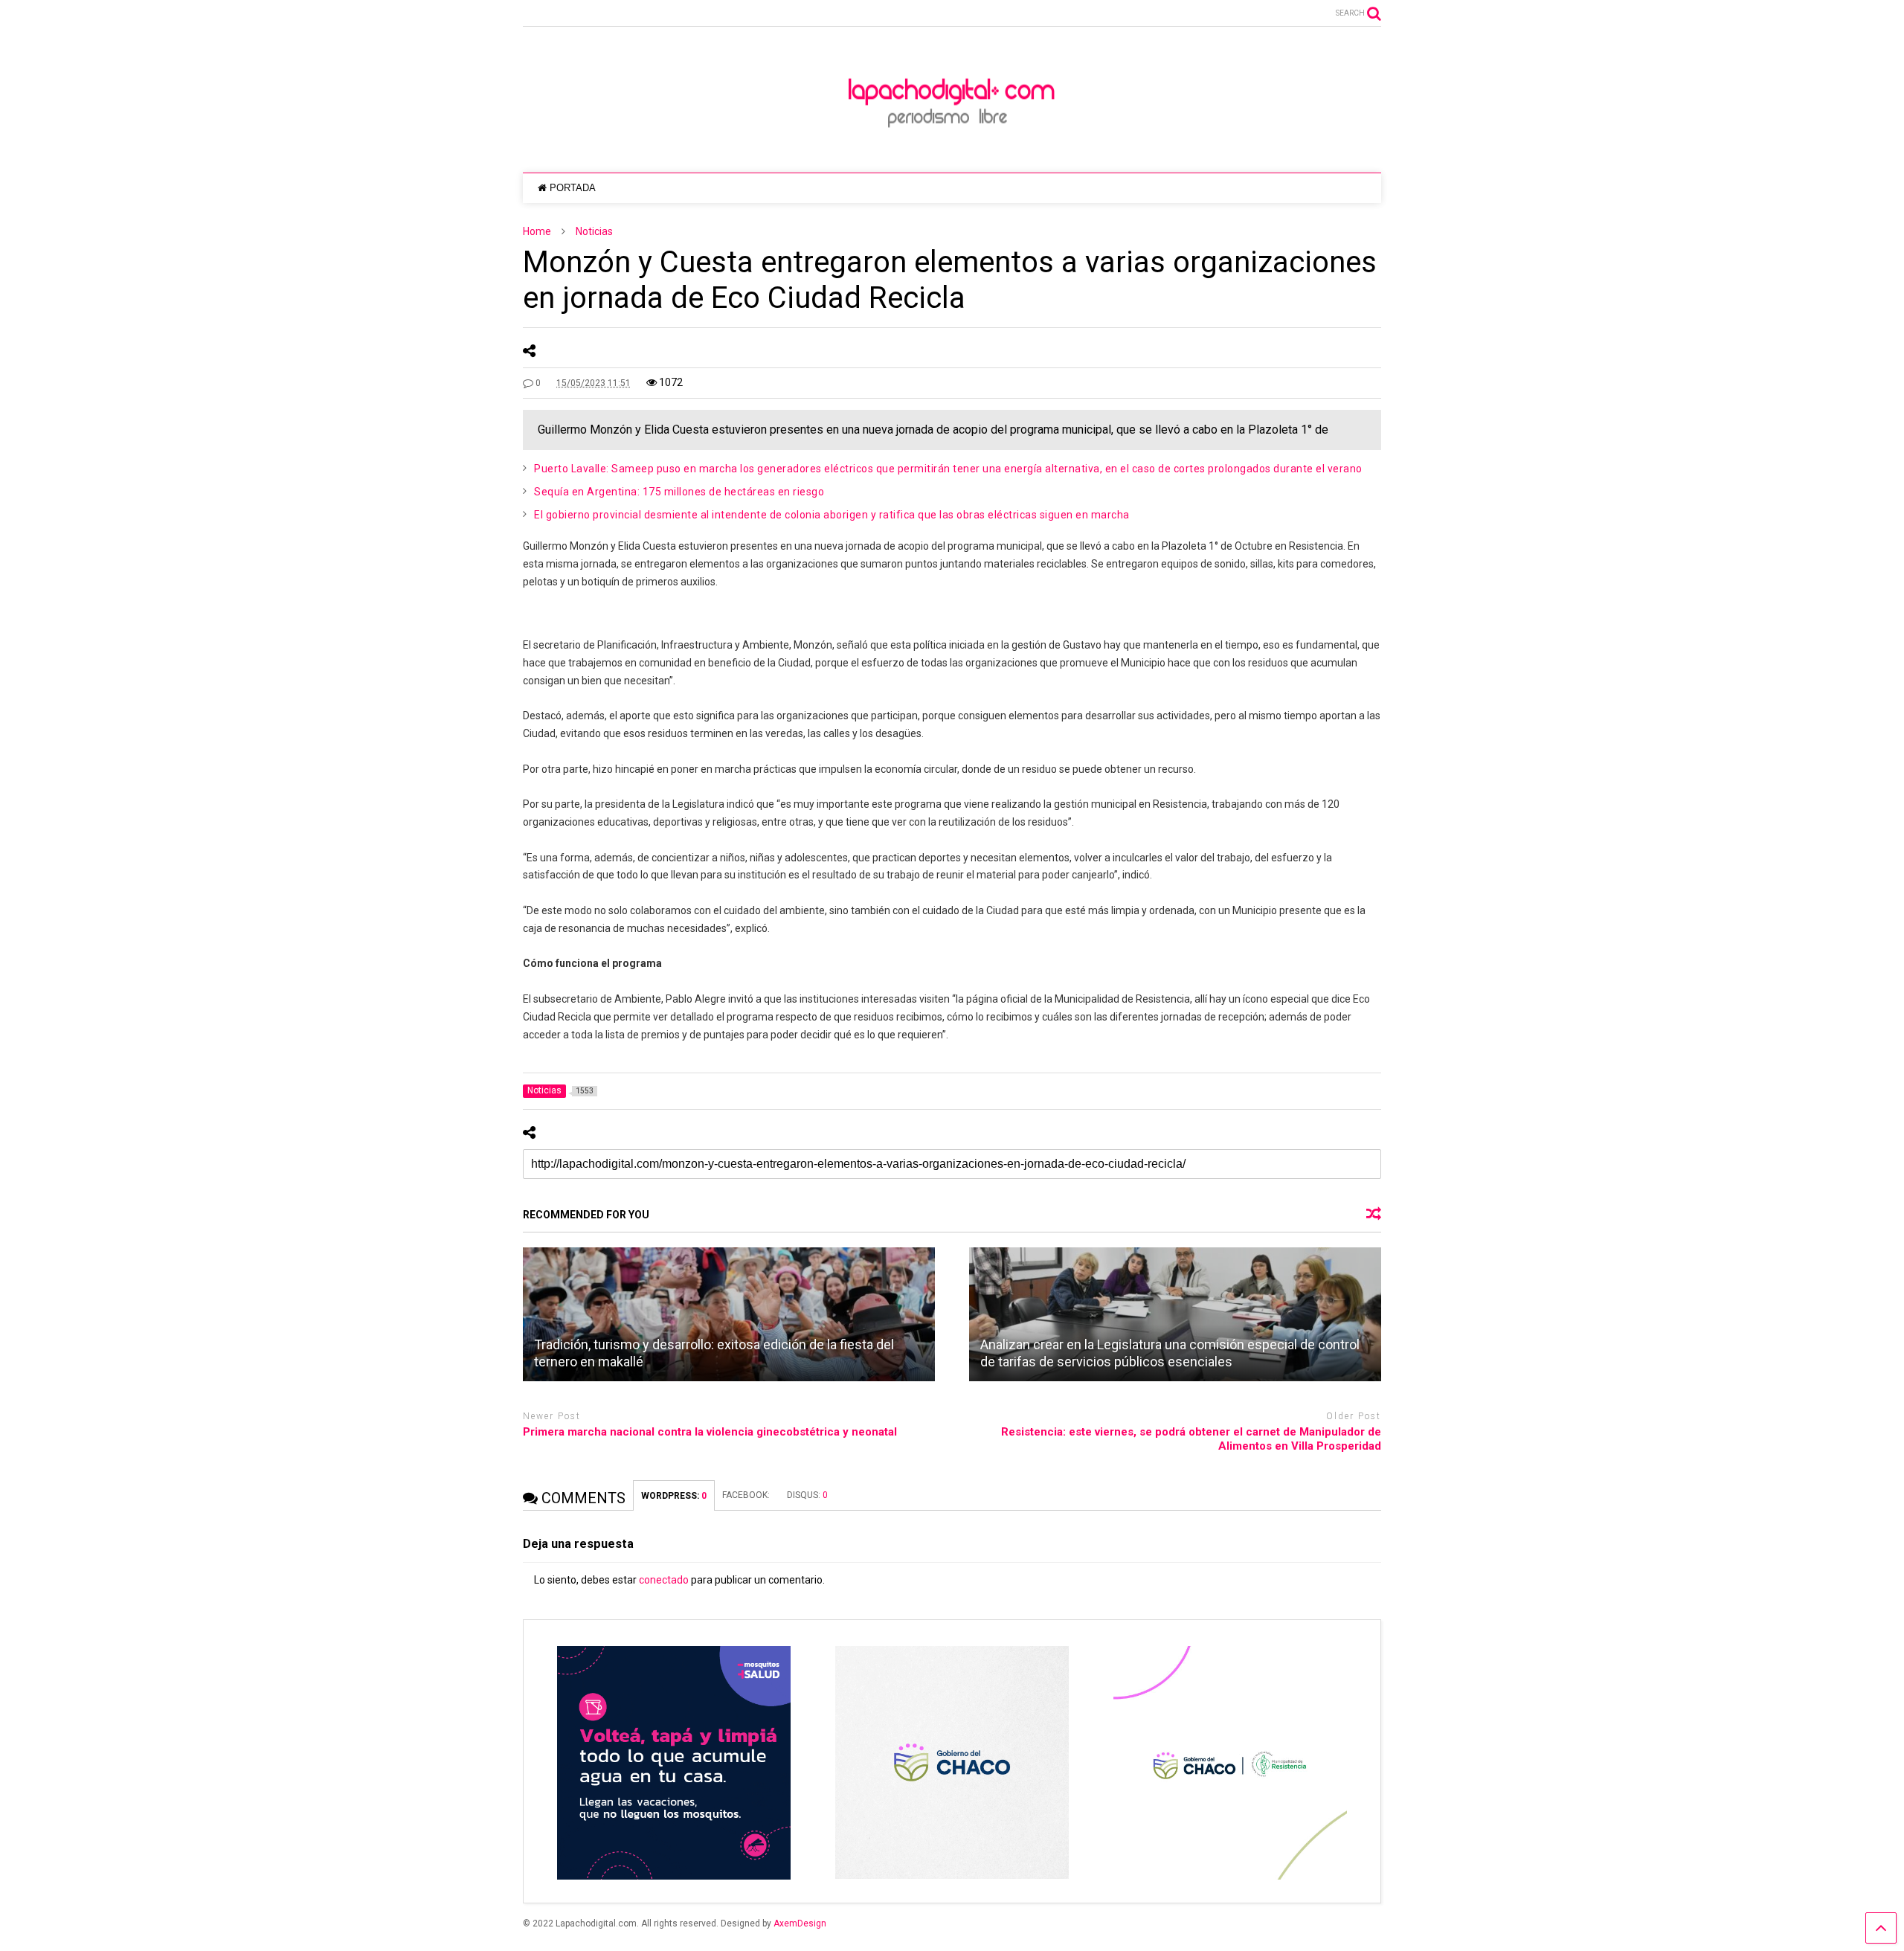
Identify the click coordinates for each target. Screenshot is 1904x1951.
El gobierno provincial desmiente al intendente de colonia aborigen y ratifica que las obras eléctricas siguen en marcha (832, 515)
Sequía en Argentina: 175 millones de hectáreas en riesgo (679, 492)
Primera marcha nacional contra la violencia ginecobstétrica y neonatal (710, 1432)
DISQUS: (807, 1495)
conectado (664, 1580)
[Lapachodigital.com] (952, 147)
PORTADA (573, 188)
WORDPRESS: (674, 1496)
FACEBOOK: (747, 1495)
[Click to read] (729, 1314)
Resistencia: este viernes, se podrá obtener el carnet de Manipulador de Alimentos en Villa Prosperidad (1191, 1439)
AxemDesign (800, 1923)
